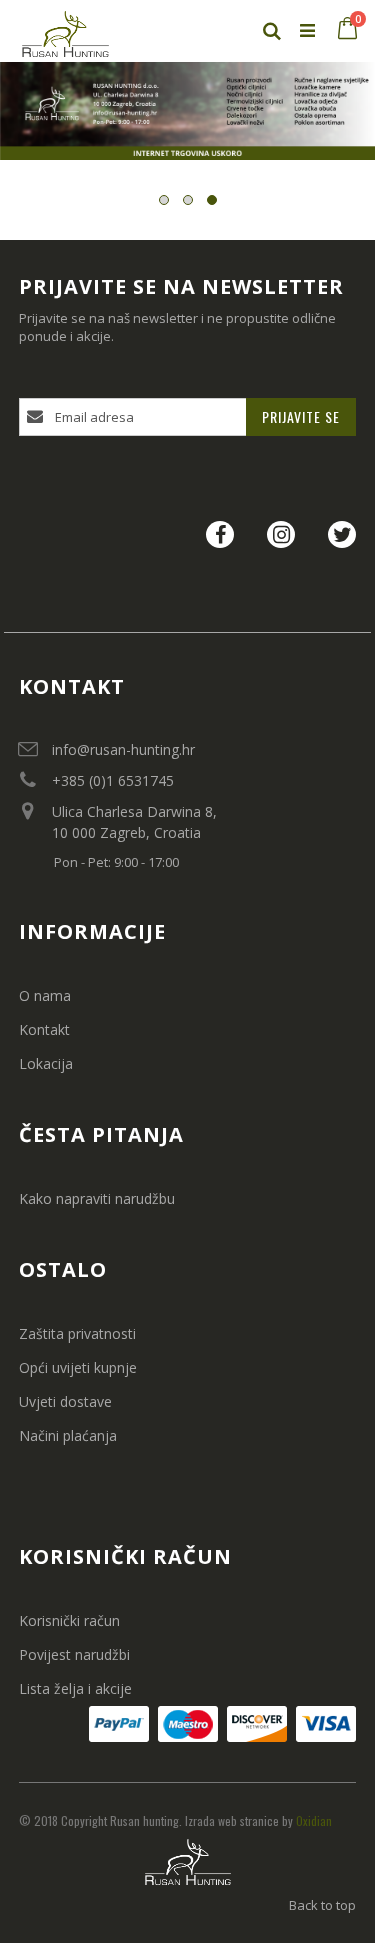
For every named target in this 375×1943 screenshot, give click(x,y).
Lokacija (46, 1063)
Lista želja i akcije (75, 1688)
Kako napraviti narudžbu (97, 1198)
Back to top (322, 1905)
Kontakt (44, 1029)
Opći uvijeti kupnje (78, 1367)
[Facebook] (220, 531)
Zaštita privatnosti (77, 1333)
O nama (45, 995)
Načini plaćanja (68, 1435)
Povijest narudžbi (74, 1654)
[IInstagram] (281, 531)
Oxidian (314, 1820)
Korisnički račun (69, 1620)
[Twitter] (342, 531)
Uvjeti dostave (65, 1401)
